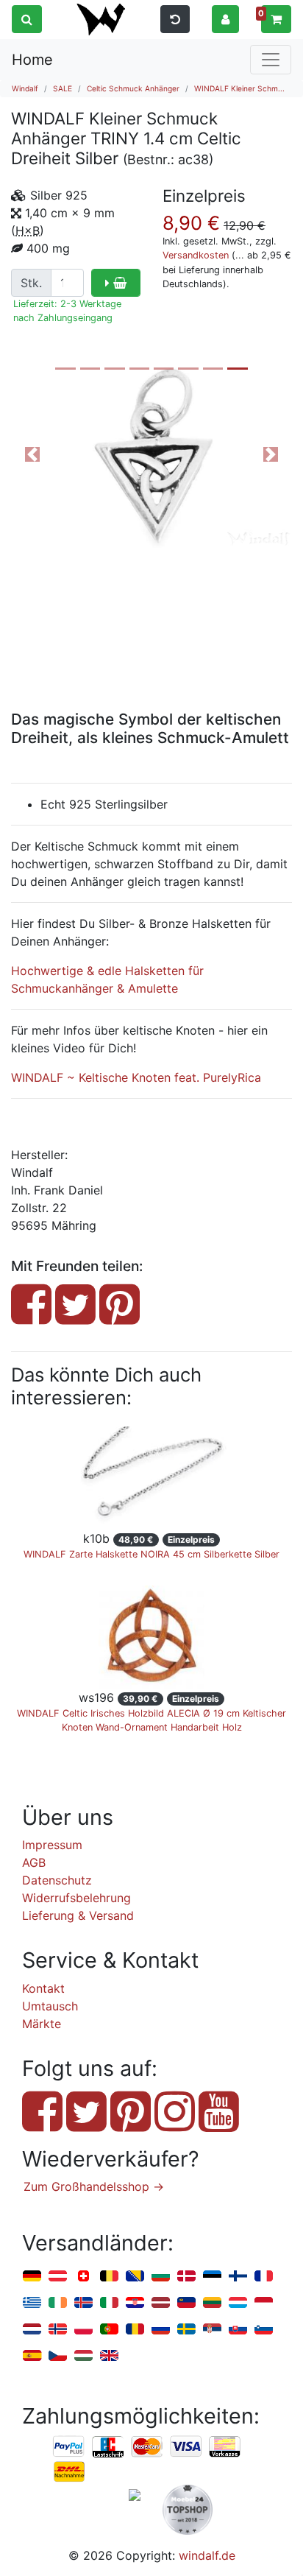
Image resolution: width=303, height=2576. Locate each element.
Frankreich (264, 2277)
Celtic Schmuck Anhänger (133, 88)
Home (32, 60)
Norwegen (58, 2330)
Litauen (212, 2303)
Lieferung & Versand (78, 1915)
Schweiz (83, 2277)
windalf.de (207, 2555)
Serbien (212, 2330)
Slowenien (264, 2330)
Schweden (186, 2330)
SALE (63, 88)
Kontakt (43, 1988)
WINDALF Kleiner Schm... (239, 88)
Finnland (238, 2277)
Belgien (109, 2277)
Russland (161, 2330)
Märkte (42, 2024)
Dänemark (186, 2277)
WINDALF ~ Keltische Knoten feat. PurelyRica (136, 1077)
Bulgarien (161, 2277)
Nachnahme (69, 2472)
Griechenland (32, 2303)
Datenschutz (57, 1880)
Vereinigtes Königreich (109, 2356)
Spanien (32, 2356)
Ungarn (83, 2356)
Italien (109, 2303)
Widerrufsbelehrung (76, 1898)
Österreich (58, 2277)
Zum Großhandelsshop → (94, 2186)
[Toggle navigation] (271, 60)
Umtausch (50, 2006)
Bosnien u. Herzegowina (135, 2277)
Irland (58, 2303)
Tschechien (58, 2356)
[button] (225, 18)
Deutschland (32, 2277)
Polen (83, 2330)
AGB (34, 1862)
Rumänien (135, 2330)
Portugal (109, 2330)
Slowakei (238, 2330)
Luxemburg (238, 2303)
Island (83, 2303)
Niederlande (32, 2330)
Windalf (25, 88)
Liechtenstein (186, 2303)
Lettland (161, 2303)
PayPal (69, 2447)
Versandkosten (196, 255)
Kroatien (135, 2303)
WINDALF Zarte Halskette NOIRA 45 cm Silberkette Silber (151, 1554)
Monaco (264, 2303)
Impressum (52, 1845)
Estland (212, 2277)
